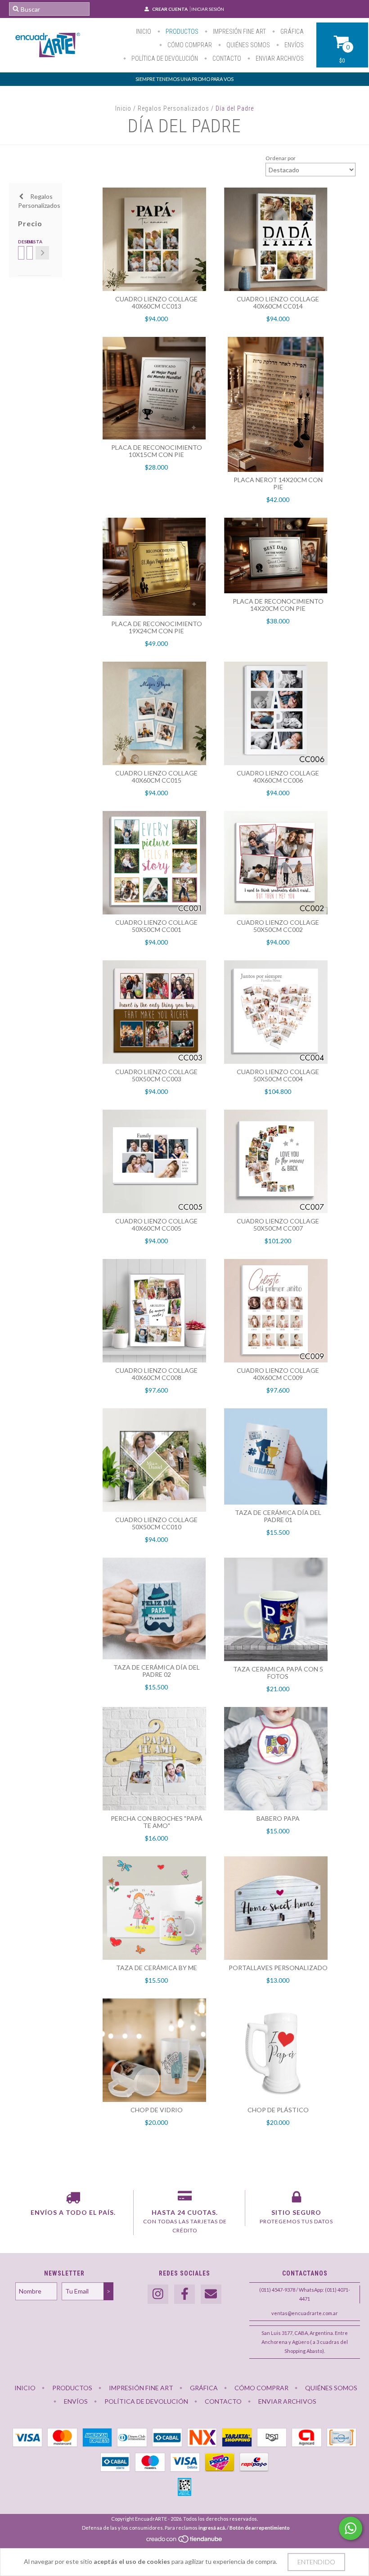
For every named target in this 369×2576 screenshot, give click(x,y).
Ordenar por (281, 158)
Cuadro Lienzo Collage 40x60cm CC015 (156, 777)
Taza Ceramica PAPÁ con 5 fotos (278, 1673)
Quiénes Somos (247, 45)
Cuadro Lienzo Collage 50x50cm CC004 (278, 1075)
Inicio (144, 31)
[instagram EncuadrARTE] (158, 2294)
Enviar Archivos (279, 58)
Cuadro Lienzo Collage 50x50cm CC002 (278, 926)
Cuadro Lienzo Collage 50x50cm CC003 (156, 1075)
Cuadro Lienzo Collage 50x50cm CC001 (156, 926)
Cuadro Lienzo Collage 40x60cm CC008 (156, 1374)
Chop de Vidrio (157, 2110)
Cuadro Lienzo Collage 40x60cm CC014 (278, 302)
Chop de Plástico (278, 2110)
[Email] (211, 2294)
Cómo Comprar (189, 45)
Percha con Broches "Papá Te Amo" (157, 1822)
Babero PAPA (278, 1818)
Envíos (293, 45)
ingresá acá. (212, 2528)
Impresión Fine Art (239, 31)
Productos (181, 31)
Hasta (29, 242)
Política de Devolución (164, 58)
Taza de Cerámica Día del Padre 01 (278, 1516)
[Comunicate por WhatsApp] (351, 2528)
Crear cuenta (170, 9)
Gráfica (291, 31)
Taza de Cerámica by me (157, 1968)
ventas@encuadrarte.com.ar (305, 2313)
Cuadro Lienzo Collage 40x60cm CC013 (156, 302)
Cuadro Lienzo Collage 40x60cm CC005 (156, 1225)
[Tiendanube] (185, 2541)
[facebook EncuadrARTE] (184, 2294)
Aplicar (42, 253)
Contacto (226, 58)
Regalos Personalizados (173, 108)
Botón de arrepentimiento (260, 2528)
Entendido (316, 2562)
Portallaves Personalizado (278, 1968)
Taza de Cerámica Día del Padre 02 (157, 1671)
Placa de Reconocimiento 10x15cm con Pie (157, 451)
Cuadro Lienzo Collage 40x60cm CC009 (278, 1374)
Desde (20, 242)
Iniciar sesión (208, 9)
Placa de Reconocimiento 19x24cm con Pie (157, 627)
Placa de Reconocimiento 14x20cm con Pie (278, 605)
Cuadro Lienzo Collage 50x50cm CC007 (278, 1225)
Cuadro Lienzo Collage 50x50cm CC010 (156, 1523)
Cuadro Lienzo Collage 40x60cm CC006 (278, 777)
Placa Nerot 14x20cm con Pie (278, 483)
